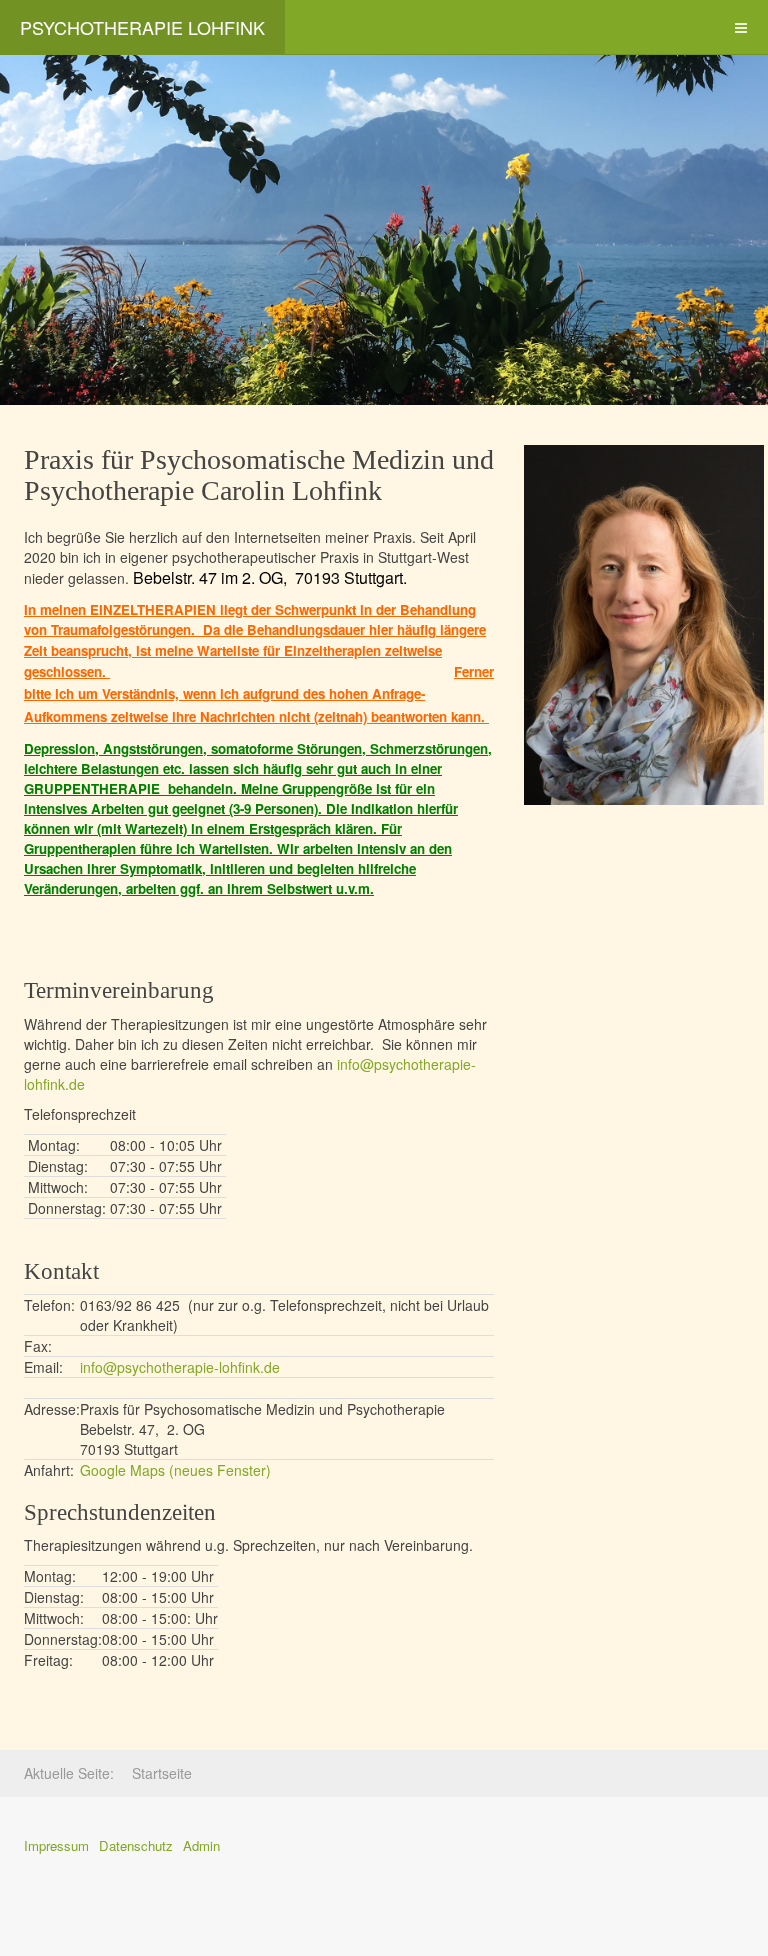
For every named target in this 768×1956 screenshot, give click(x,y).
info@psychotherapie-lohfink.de (180, 1367)
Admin (201, 1845)
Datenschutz (136, 1845)
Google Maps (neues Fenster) (175, 1470)
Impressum (56, 1845)
